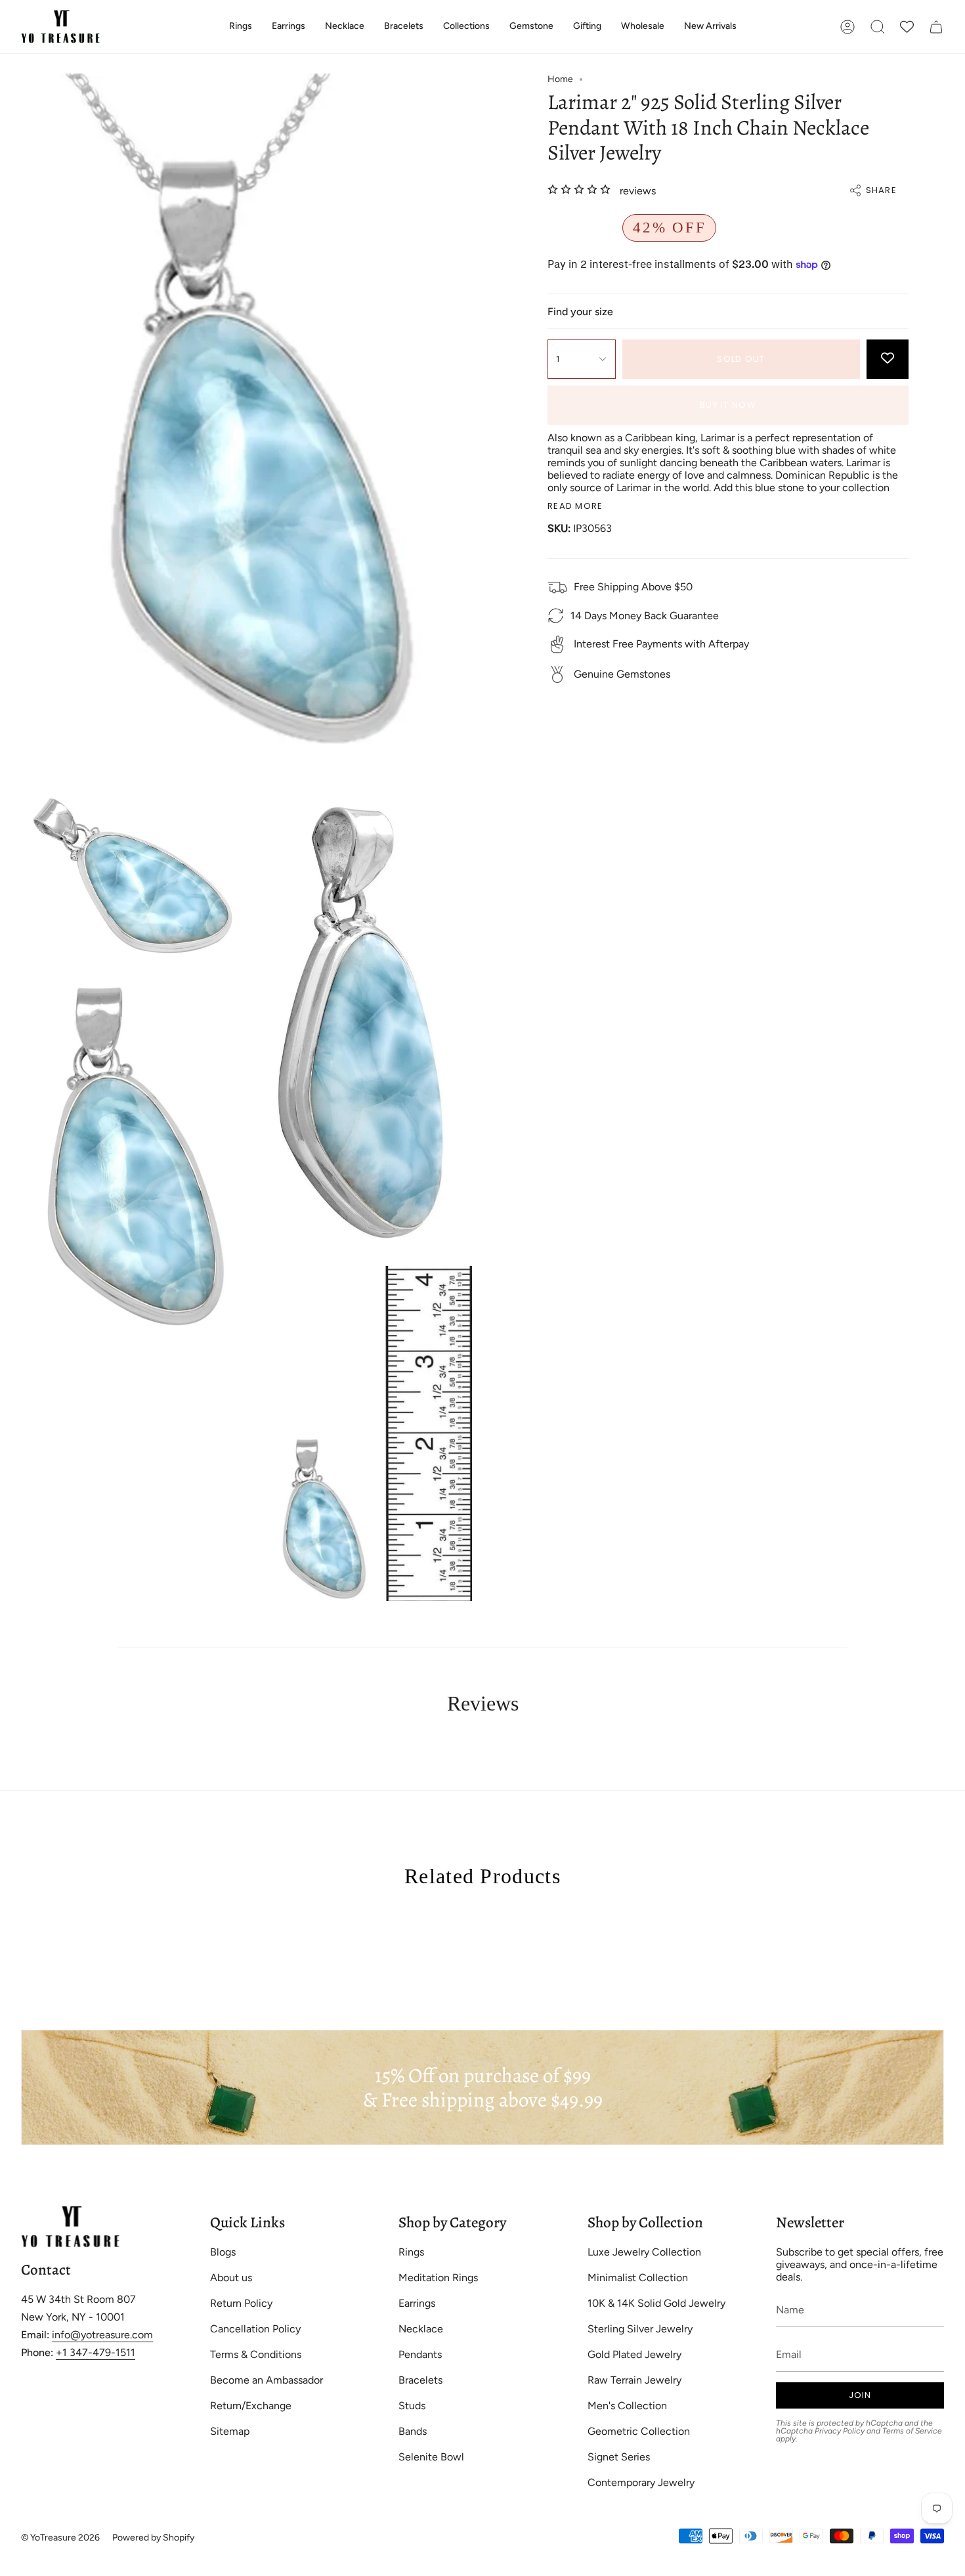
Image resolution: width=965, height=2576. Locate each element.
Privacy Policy (840, 2431)
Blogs (223, 2252)
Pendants (420, 2354)
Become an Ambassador (267, 2380)
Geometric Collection (639, 2431)
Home (560, 79)
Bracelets (420, 2380)
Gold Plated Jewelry (634, 2354)
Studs (412, 2406)
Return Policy (241, 2303)
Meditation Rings (438, 2278)
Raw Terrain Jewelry (634, 2380)
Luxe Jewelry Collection (644, 2252)
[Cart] (936, 27)
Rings (411, 2252)
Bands (413, 2431)
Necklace (421, 2329)
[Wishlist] (907, 27)
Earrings (417, 2303)
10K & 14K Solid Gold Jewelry (656, 2303)
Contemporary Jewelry (641, 2482)
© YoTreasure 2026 (60, 2538)
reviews (638, 191)
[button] (241, 27)
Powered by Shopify (153, 2538)
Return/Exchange (251, 2406)
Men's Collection (627, 2406)
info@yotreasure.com (102, 2335)
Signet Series (619, 2457)
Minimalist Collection (638, 2278)
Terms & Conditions (256, 2354)
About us (231, 2278)
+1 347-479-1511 (96, 2352)
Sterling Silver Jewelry (640, 2329)
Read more (575, 506)
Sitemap (230, 2431)
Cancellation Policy (255, 2329)
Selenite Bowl (431, 2457)
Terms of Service (912, 2431)
